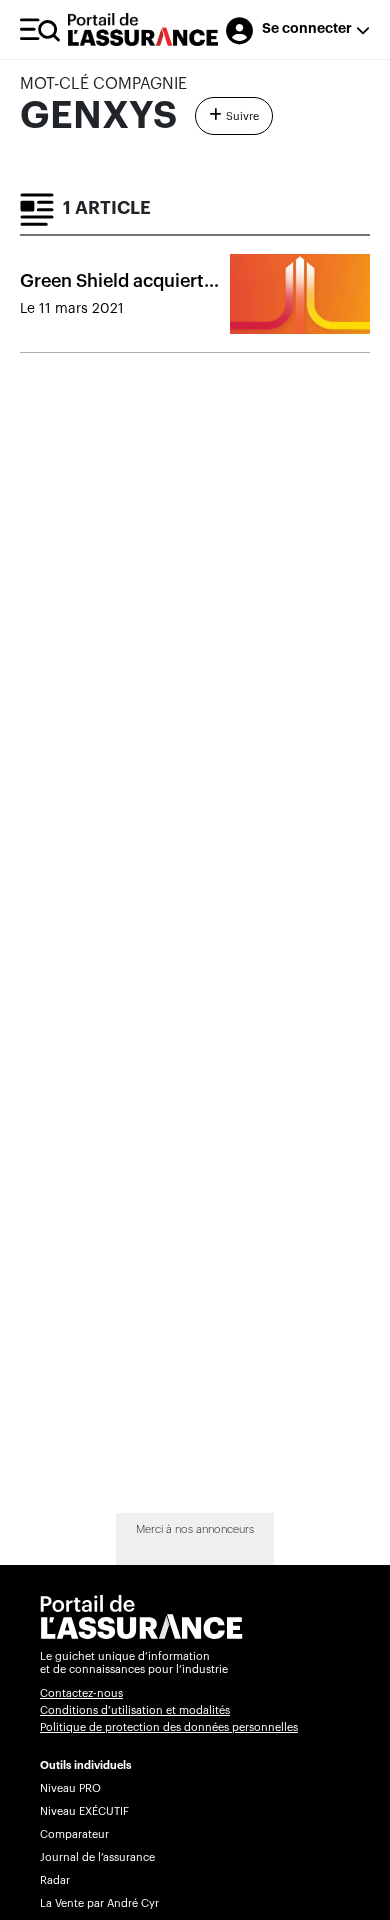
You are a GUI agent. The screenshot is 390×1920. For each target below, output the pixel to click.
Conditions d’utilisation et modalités (135, 1710)
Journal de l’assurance (97, 1857)
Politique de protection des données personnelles (169, 1727)
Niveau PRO (70, 1788)
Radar (55, 1880)
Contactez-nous (81, 1693)
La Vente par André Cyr (99, 1903)
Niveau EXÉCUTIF (84, 1811)
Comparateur (74, 1834)
